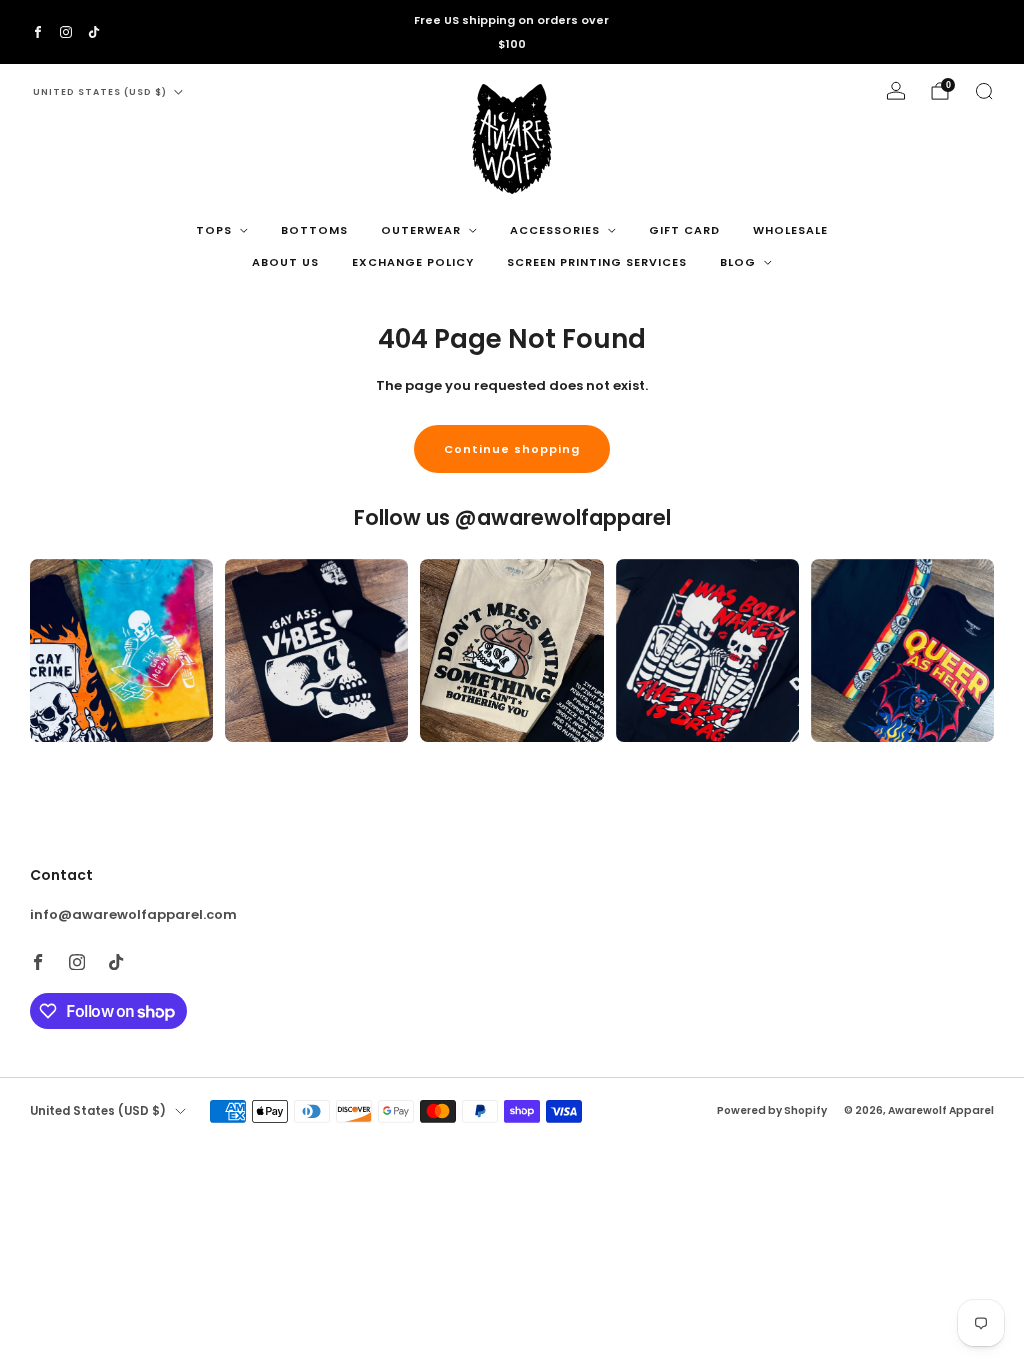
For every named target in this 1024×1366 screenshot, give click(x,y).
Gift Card (684, 230)
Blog (738, 262)
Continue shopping (512, 449)
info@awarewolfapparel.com (133, 914)
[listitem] (511, 32)
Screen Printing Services (597, 262)
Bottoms (314, 230)
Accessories (555, 230)
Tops (214, 230)
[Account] (896, 91)
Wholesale (790, 230)
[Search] (984, 91)
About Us (285, 262)
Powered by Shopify (772, 1110)
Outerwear (421, 230)
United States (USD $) (100, 92)
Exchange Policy (413, 262)
